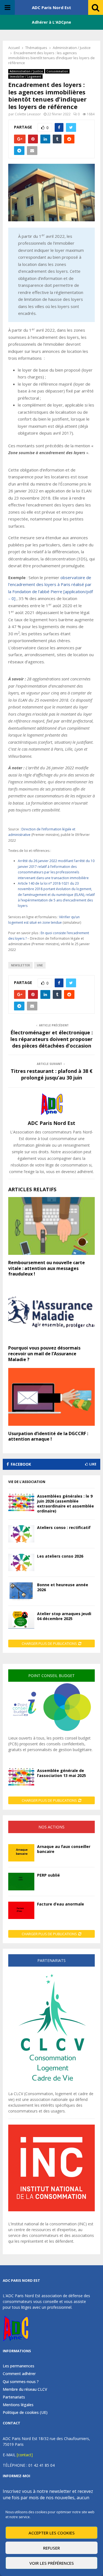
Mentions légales (18, 2405)
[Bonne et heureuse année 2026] (21, 1591)
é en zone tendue (48, 922)
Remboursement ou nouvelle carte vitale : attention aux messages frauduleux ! (47, 1268)
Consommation (57, 71)
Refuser (51, 2548)
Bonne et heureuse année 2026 (63, 1587)
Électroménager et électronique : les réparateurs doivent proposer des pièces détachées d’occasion (52, 1039)
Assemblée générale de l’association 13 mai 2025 (62, 1773)
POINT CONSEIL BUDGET (51, 1676)
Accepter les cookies (52, 2533)
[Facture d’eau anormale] (21, 1910)
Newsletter (20, 965)
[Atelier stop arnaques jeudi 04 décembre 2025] (21, 1620)
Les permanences (19, 2366)
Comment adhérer (19, 2374)
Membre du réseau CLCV (25, 2389)
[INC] (51, 2210)
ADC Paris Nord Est (51, 7)
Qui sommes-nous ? (21, 2382)
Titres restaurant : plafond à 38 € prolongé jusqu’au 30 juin (52, 1074)
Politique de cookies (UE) (25, 2412)
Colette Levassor (28, 114)
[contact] (25, 2455)
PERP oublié (48, 1875)
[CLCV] (51, 2088)
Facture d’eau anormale (61, 1904)
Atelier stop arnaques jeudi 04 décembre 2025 (64, 1616)
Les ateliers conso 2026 (60, 1556)
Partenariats (14, 2397)
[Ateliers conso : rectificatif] (21, 1534)
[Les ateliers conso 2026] (21, 1562)
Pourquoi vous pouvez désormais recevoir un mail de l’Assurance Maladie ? (44, 1354)
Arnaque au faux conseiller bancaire (64, 1849)
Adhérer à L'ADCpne (51, 22)
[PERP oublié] (21, 1881)
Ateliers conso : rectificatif (64, 1527)
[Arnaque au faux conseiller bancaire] (21, 1853)
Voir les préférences (52, 2563)
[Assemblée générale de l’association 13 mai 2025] (21, 1777)
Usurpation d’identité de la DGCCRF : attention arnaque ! (48, 1436)
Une (40, 965)
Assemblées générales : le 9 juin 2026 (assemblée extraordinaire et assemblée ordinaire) (66, 1504)
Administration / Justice (26, 71)
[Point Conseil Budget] (51, 1732)
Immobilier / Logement (25, 77)
